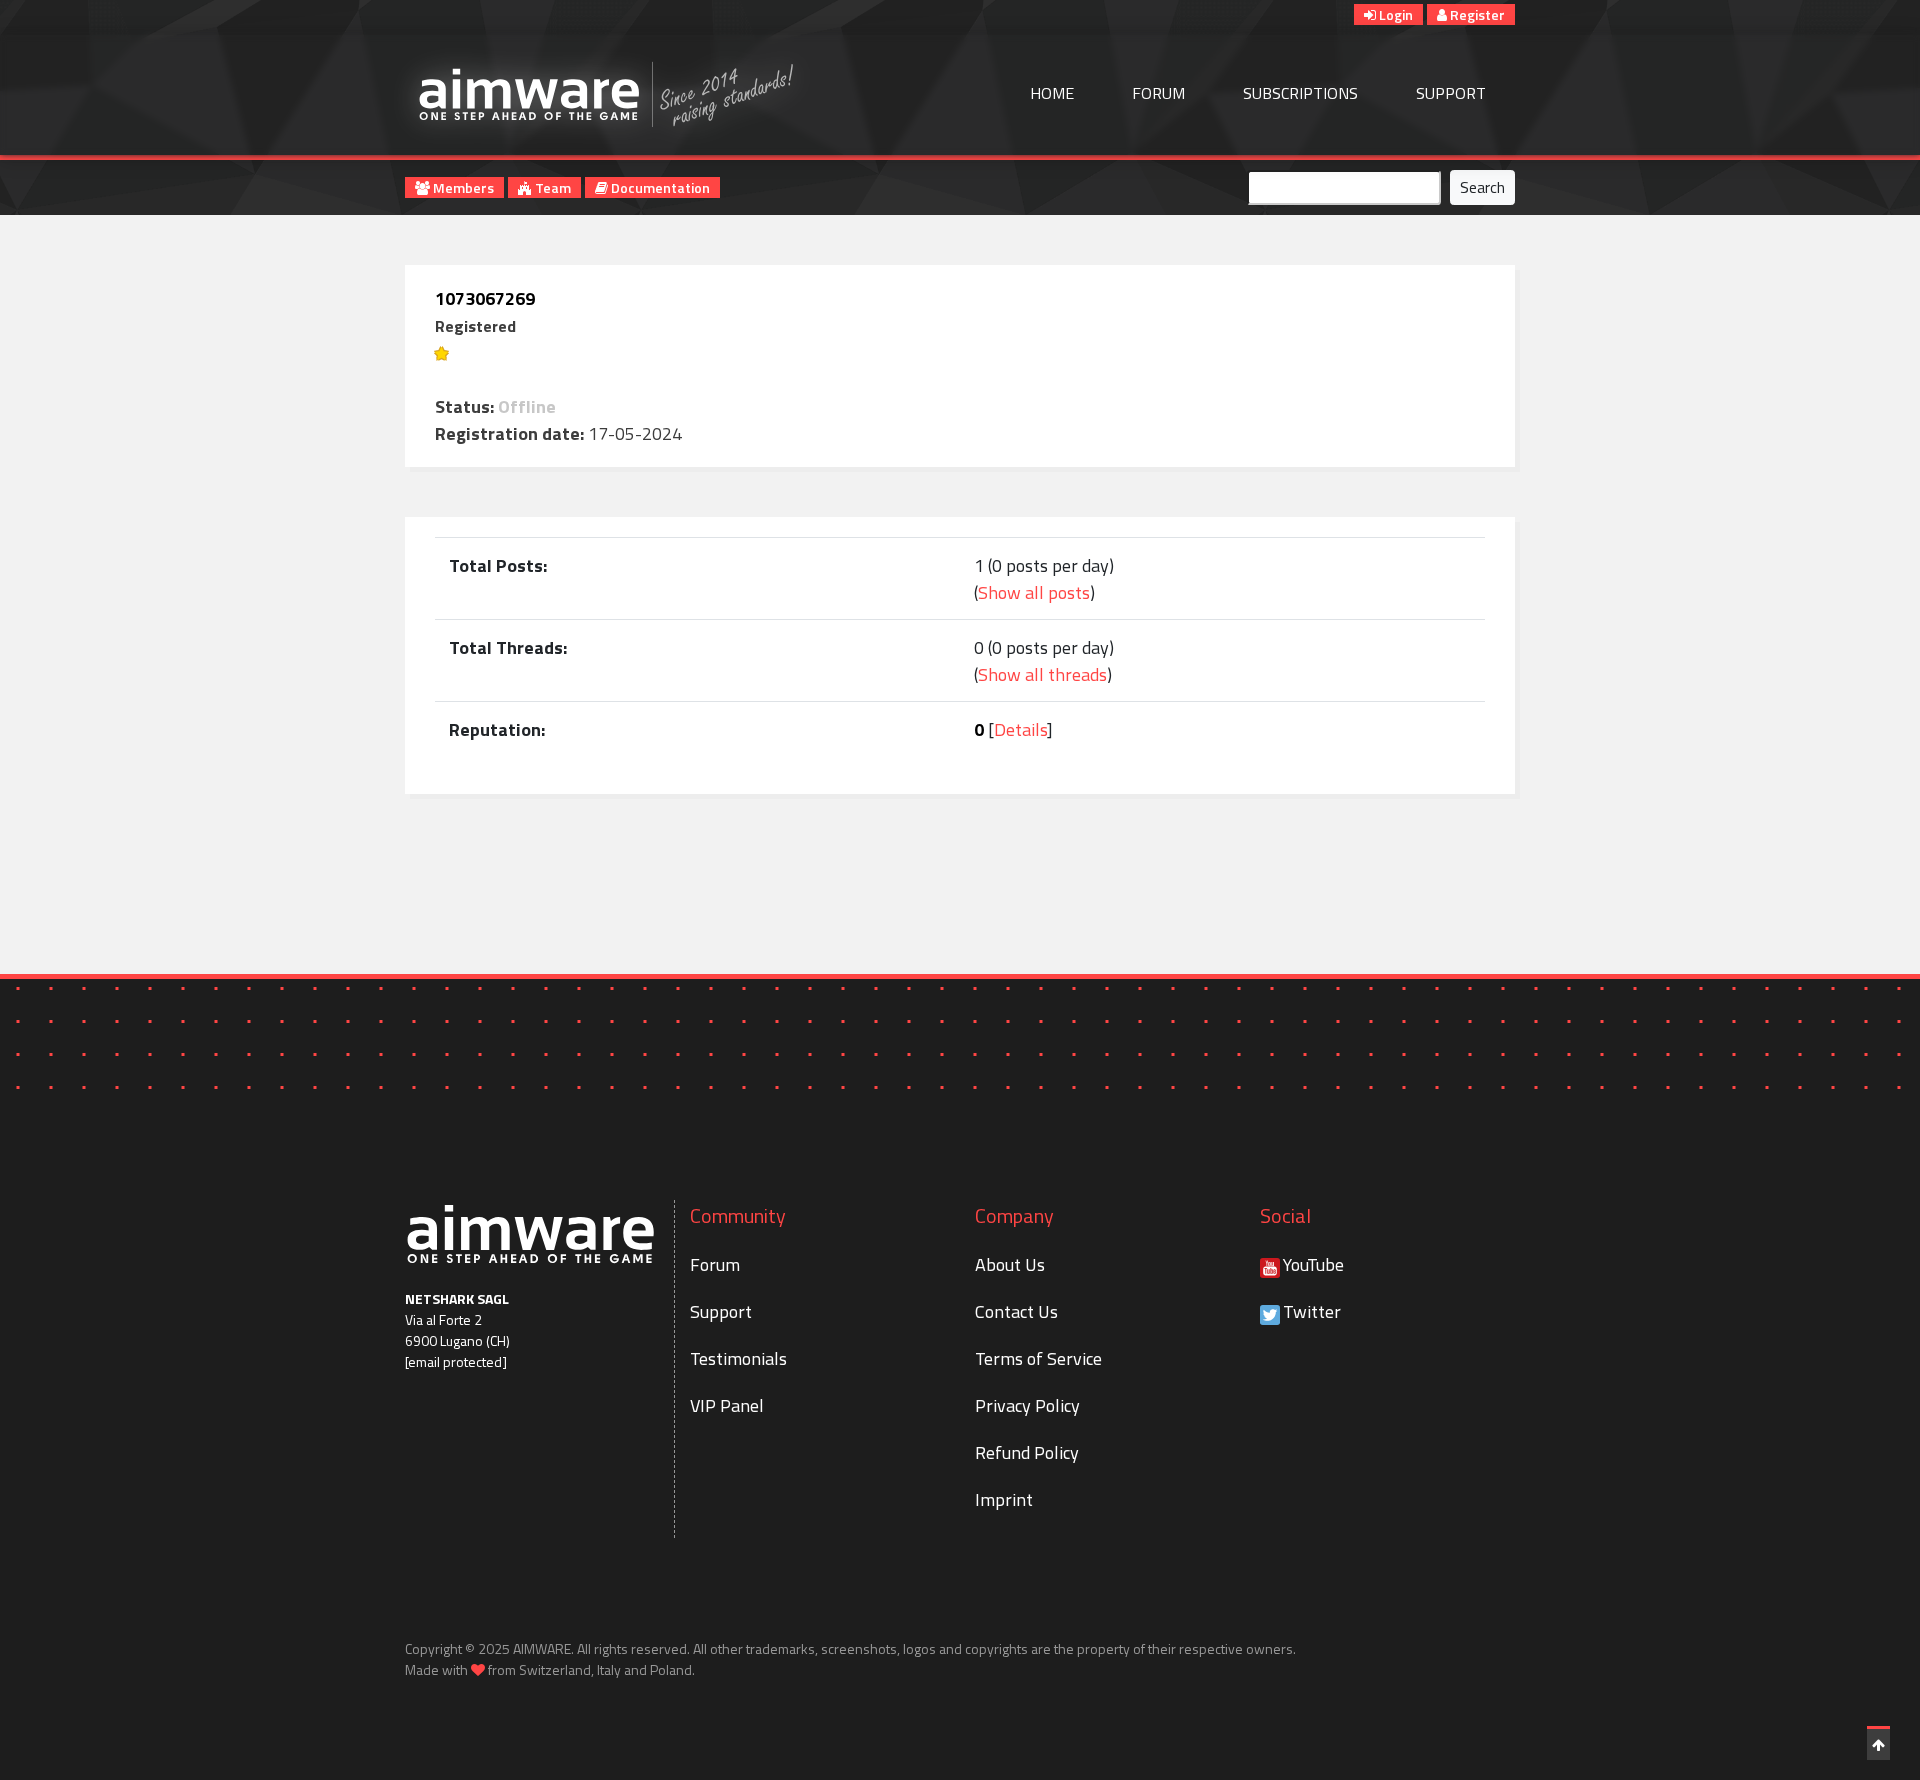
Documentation (659, 187)
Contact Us (1016, 1311)
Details (1020, 729)
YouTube (1313, 1264)
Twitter (1312, 1311)
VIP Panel (727, 1405)
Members (462, 187)
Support (1451, 93)
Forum (1158, 93)
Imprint (1004, 1499)
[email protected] (456, 1361)
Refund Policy (1027, 1452)
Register (1476, 14)
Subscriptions (1300, 93)
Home (1052, 93)
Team (551, 187)
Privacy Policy (1027, 1405)
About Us (1010, 1264)
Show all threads (1042, 674)
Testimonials (738, 1358)
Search (1482, 187)
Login (1394, 14)
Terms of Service (1038, 1358)
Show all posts (1034, 592)
